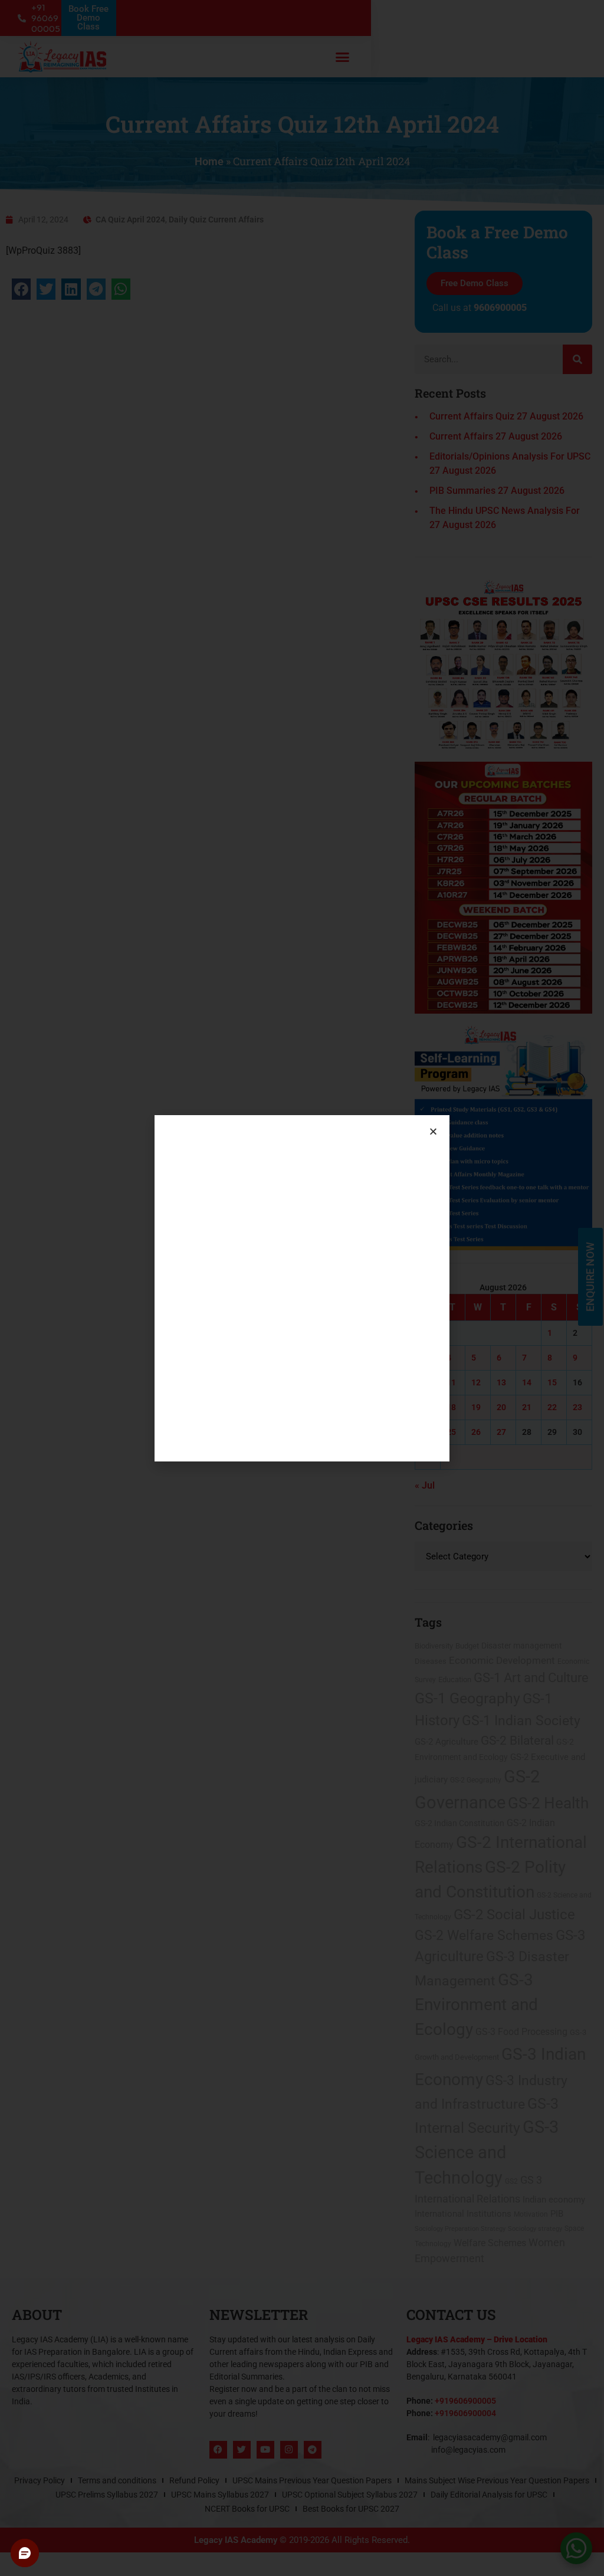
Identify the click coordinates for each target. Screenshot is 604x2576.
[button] (433, 1131)
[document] (302, 1288)
